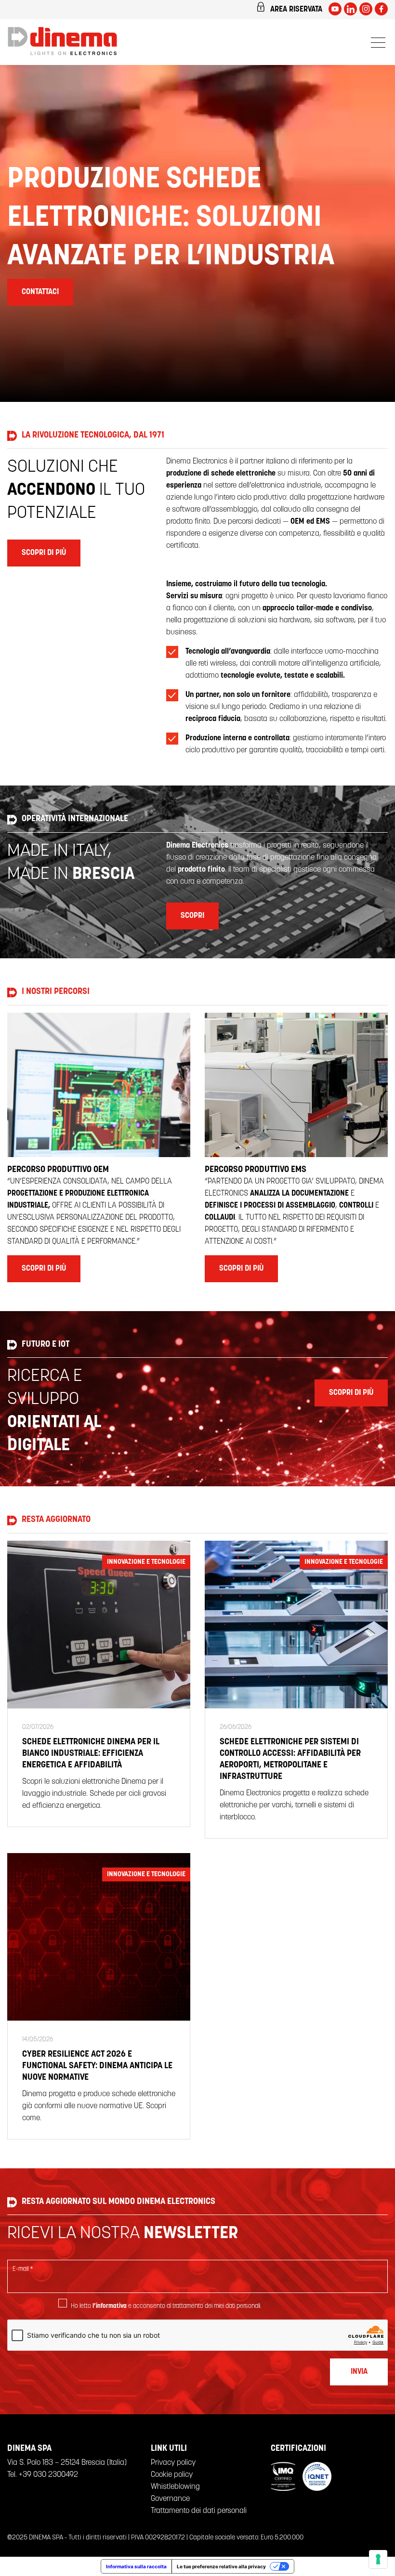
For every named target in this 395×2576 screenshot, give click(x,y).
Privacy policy (173, 2463)
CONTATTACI (40, 292)
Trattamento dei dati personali (199, 2511)
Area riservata (296, 10)
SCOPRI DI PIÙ (44, 553)
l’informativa (110, 2306)
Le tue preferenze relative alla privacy (221, 2566)
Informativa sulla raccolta (136, 2566)
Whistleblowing (175, 2487)
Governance (170, 2499)
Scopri (192, 916)
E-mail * (23, 2269)
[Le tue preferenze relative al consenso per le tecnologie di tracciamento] (378, 2559)
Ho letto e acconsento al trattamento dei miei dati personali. (166, 2306)
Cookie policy (172, 2475)
